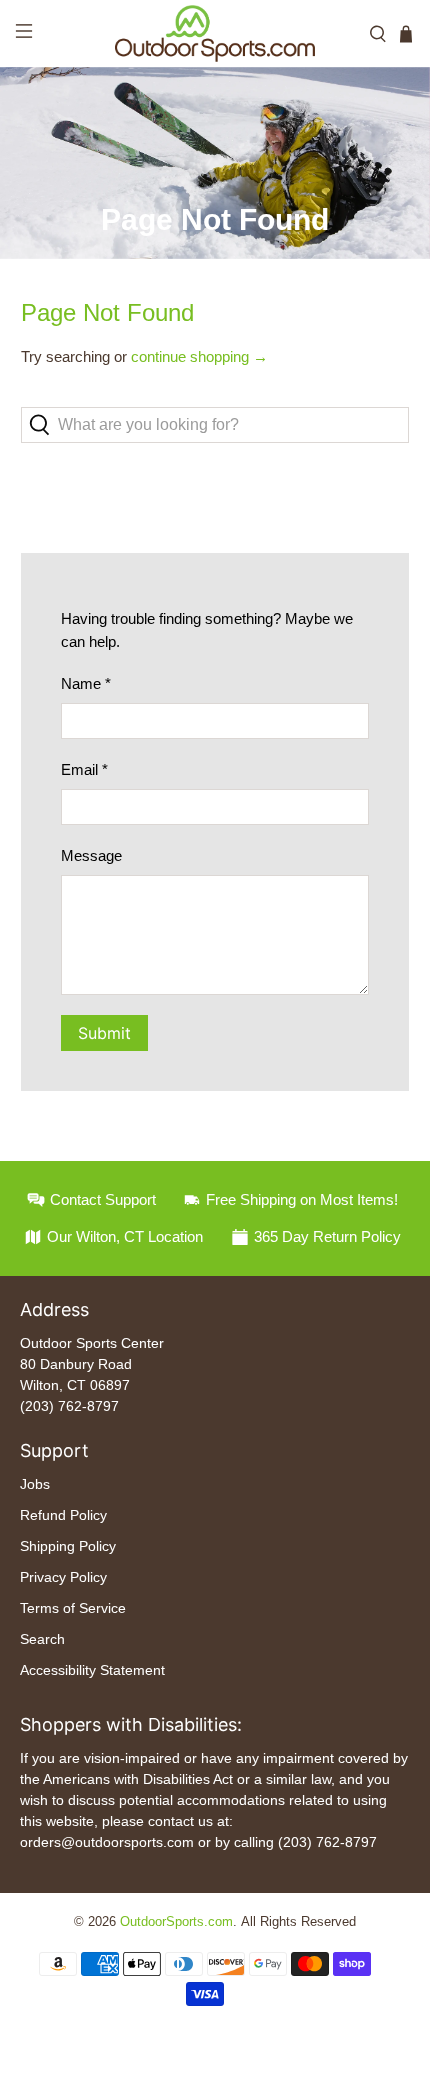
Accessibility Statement (92, 1670)
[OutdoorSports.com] (215, 33)
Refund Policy (63, 1515)
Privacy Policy (63, 1577)
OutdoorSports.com (176, 1922)
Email (84, 769)
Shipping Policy (68, 1546)
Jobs (35, 1484)
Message (91, 855)
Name (86, 683)
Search (42, 1639)
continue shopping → (199, 356)
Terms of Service (73, 1608)
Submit (104, 1033)
